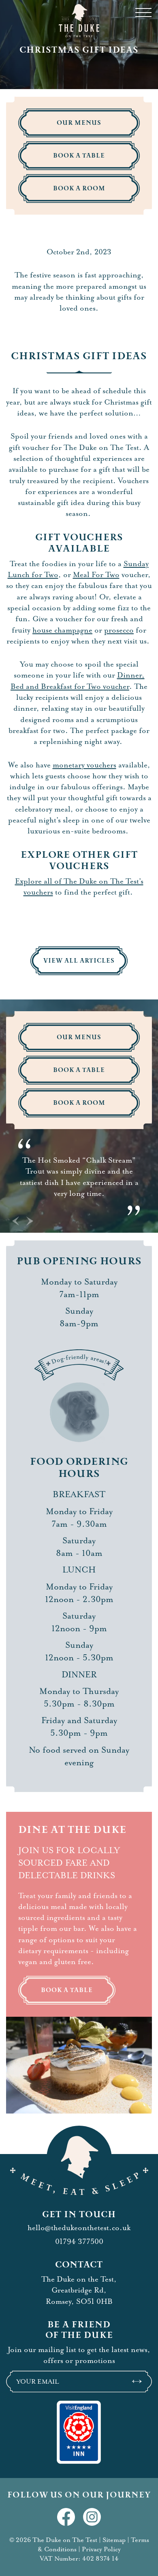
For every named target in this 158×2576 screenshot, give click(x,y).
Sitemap (114, 2540)
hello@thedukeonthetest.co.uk (79, 2228)
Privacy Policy (101, 2549)
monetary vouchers (84, 765)
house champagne (62, 630)
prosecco (119, 630)
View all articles (79, 961)
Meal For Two (96, 575)
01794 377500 (79, 2241)
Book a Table (67, 1990)
